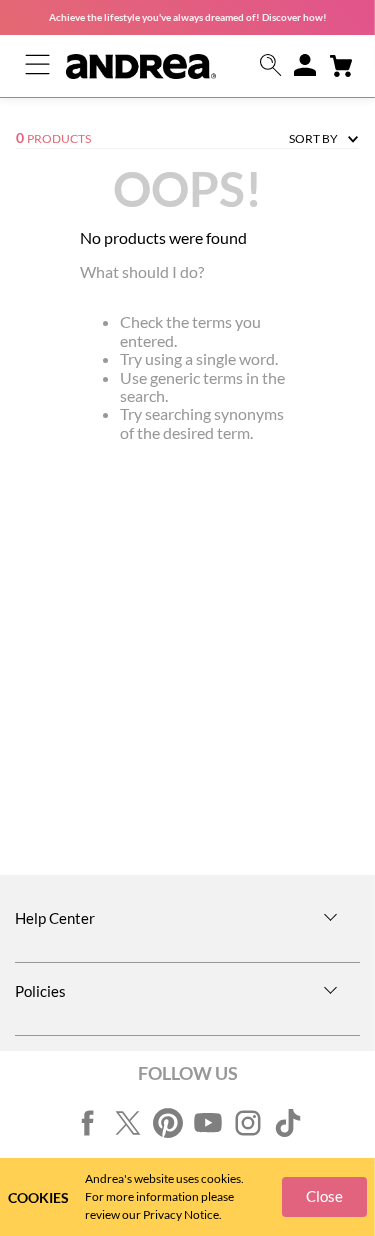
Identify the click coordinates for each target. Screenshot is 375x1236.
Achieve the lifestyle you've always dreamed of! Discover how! (188, 17)
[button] (271, 66)
